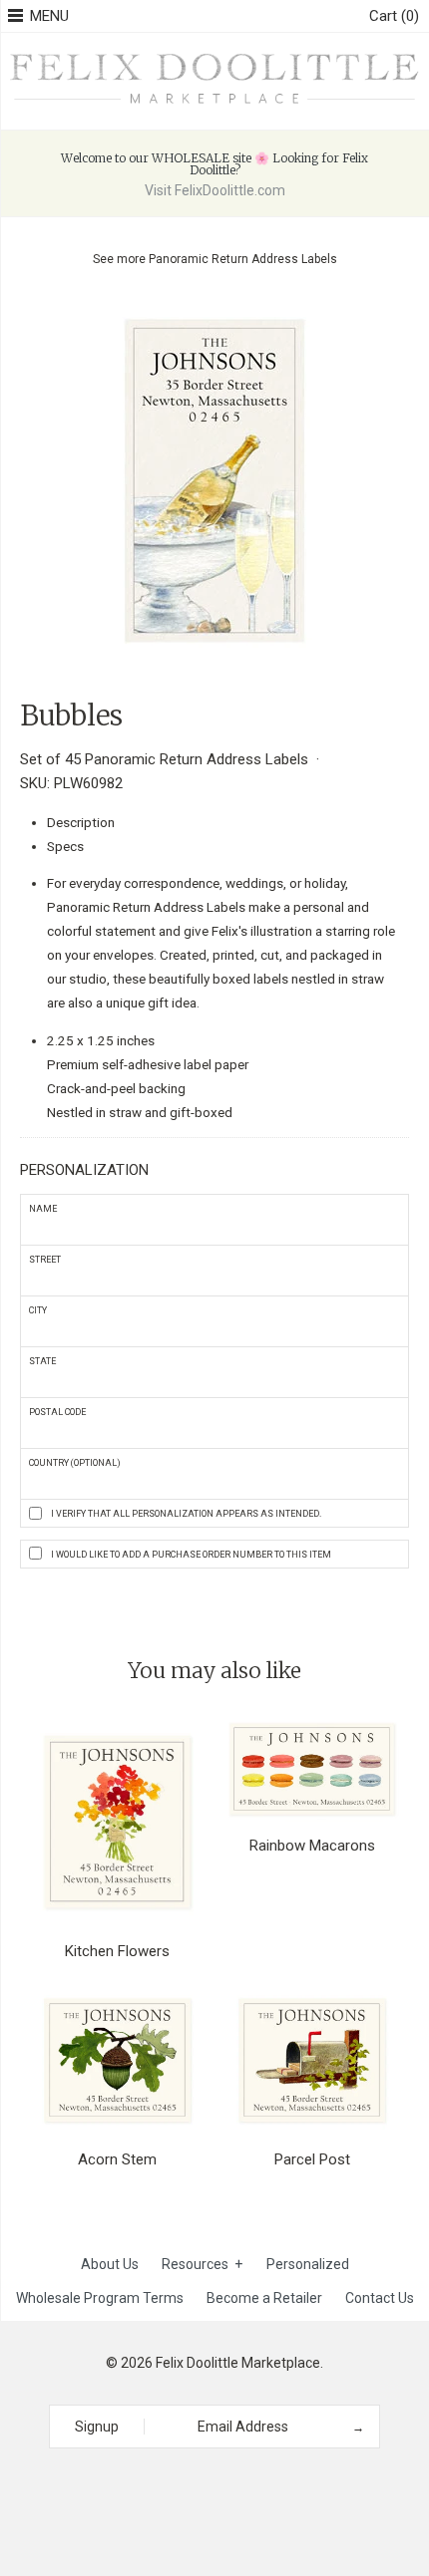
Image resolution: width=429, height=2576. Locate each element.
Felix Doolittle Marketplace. (239, 2363)
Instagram (208, 2484)
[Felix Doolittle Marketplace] (214, 55)
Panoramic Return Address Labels (243, 259)
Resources (202, 2264)
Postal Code (57, 1412)
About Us (110, 2264)
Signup (97, 2427)
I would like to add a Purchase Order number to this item (191, 1555)
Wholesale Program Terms (100, 2298)
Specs (65, 846)
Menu (49, 16)
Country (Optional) (75, 1463)
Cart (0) (394, 16)
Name (43, 1209)
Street (45, 1260)
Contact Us (380, 2298)
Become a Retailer (264, 2298)
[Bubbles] (214, 313)
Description (81, 822)
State (42, 1361)
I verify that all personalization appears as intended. (186, 1514)
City (38, 1310)
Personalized (308, 2264)
